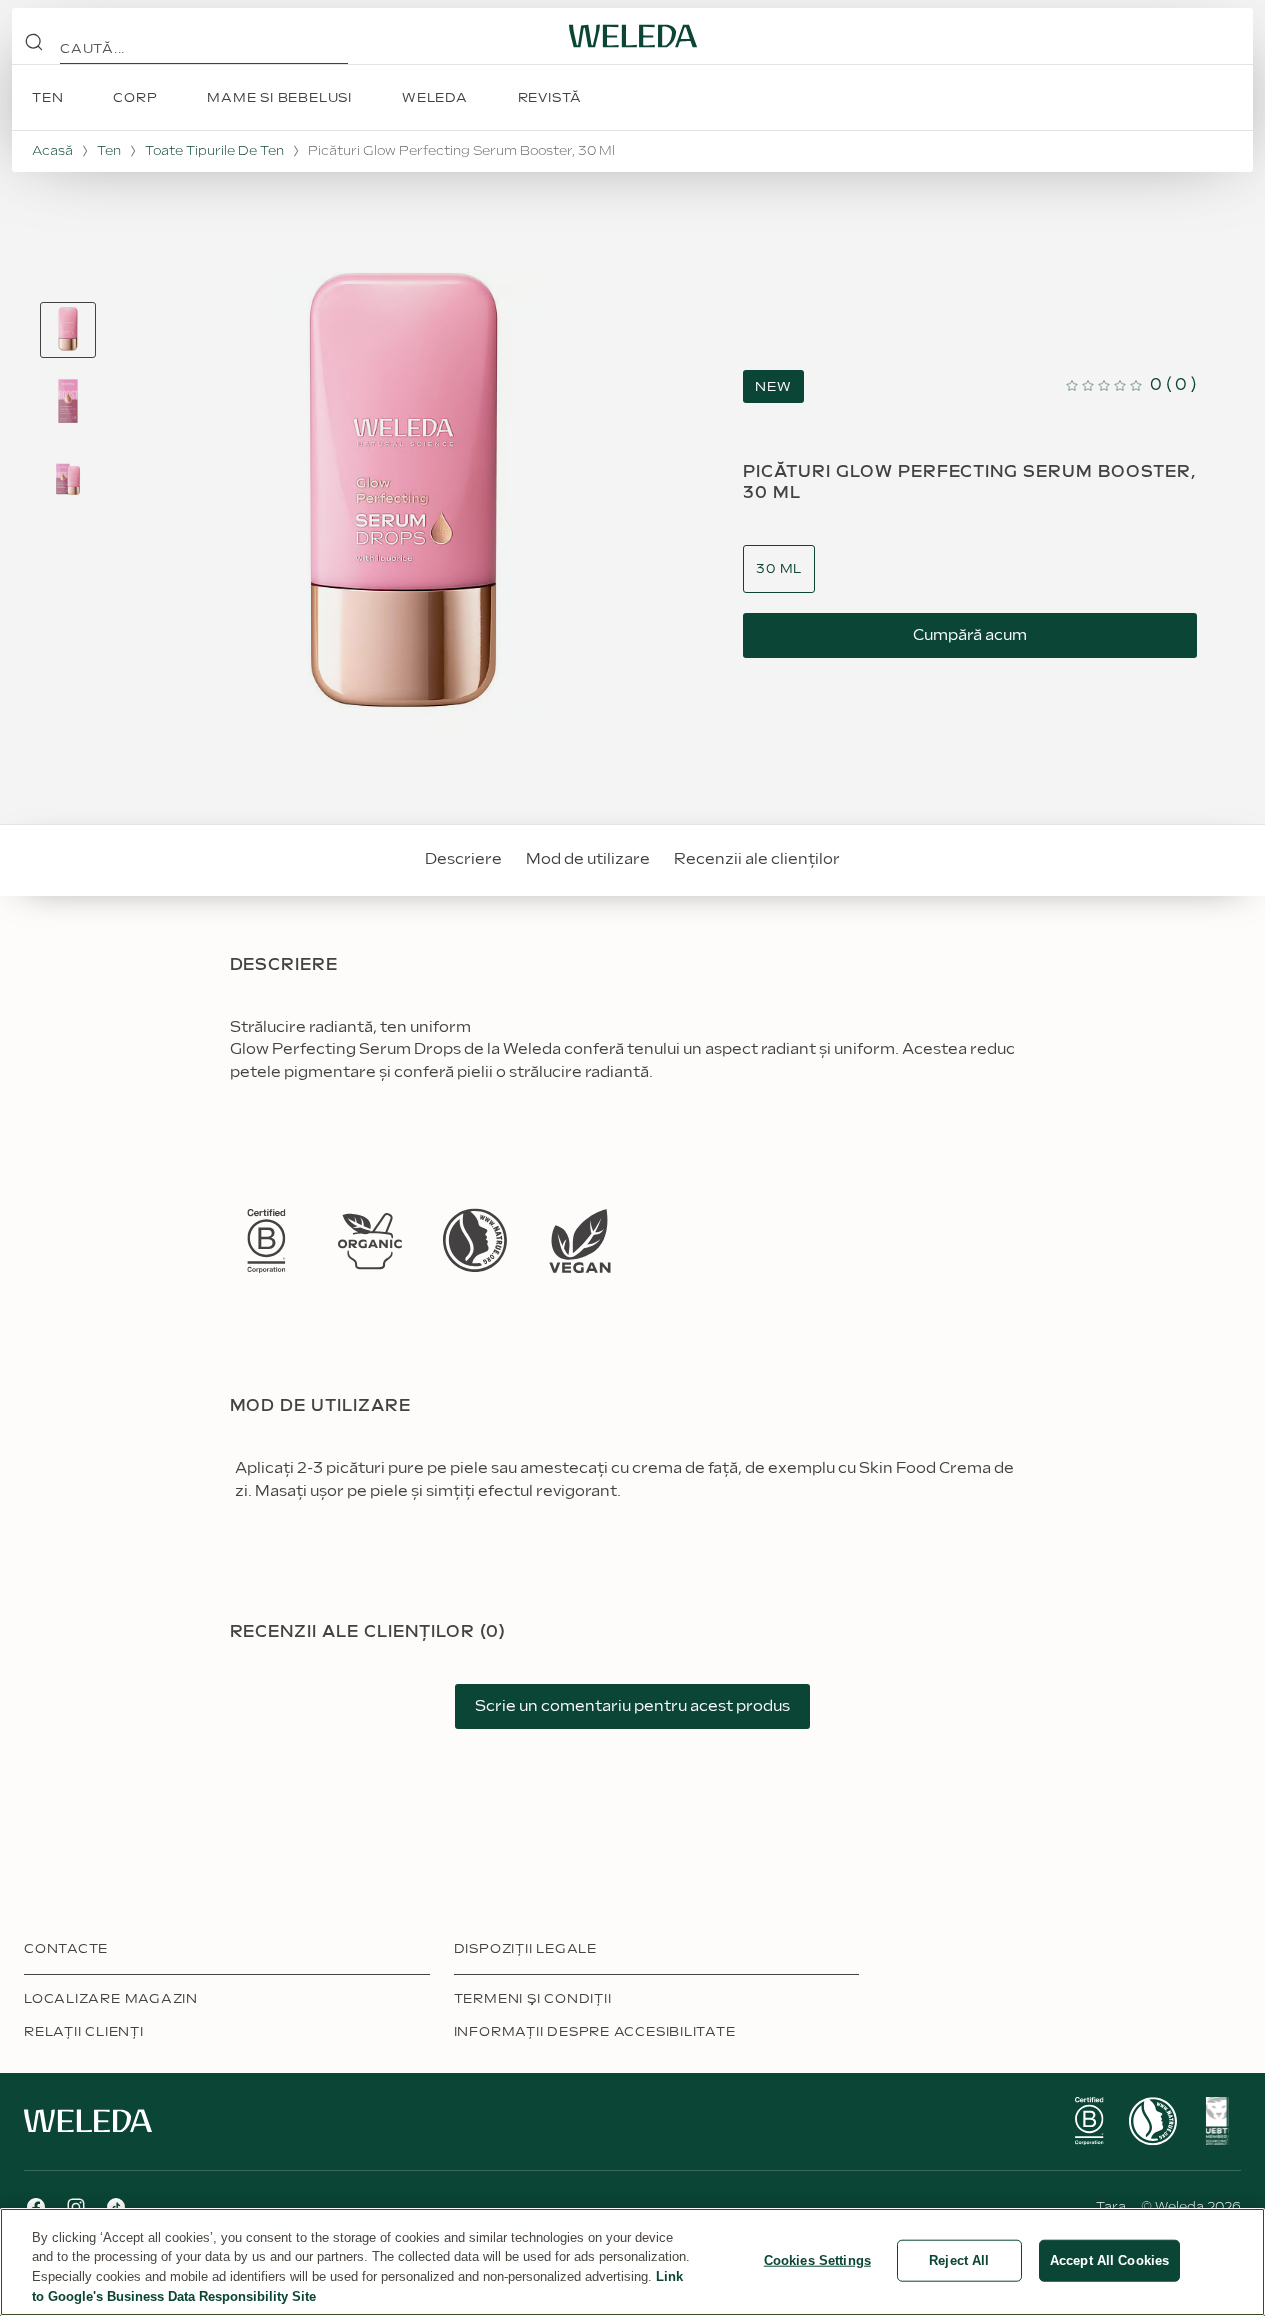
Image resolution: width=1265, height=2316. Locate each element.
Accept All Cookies (1109, 2260)
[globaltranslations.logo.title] (633, 36)
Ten (109, 151)
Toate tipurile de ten (214, 151)
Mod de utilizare (588, 859)
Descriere (463, 859)
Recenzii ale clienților (757, 859)
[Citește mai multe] (266, 1240)
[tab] (68, 330)
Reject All (959, 2260)
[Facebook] (36, 2207)
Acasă (52, 151)
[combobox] (779, 569)
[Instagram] (76, 2207)
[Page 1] (68, 330)
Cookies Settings (817, 2260)
